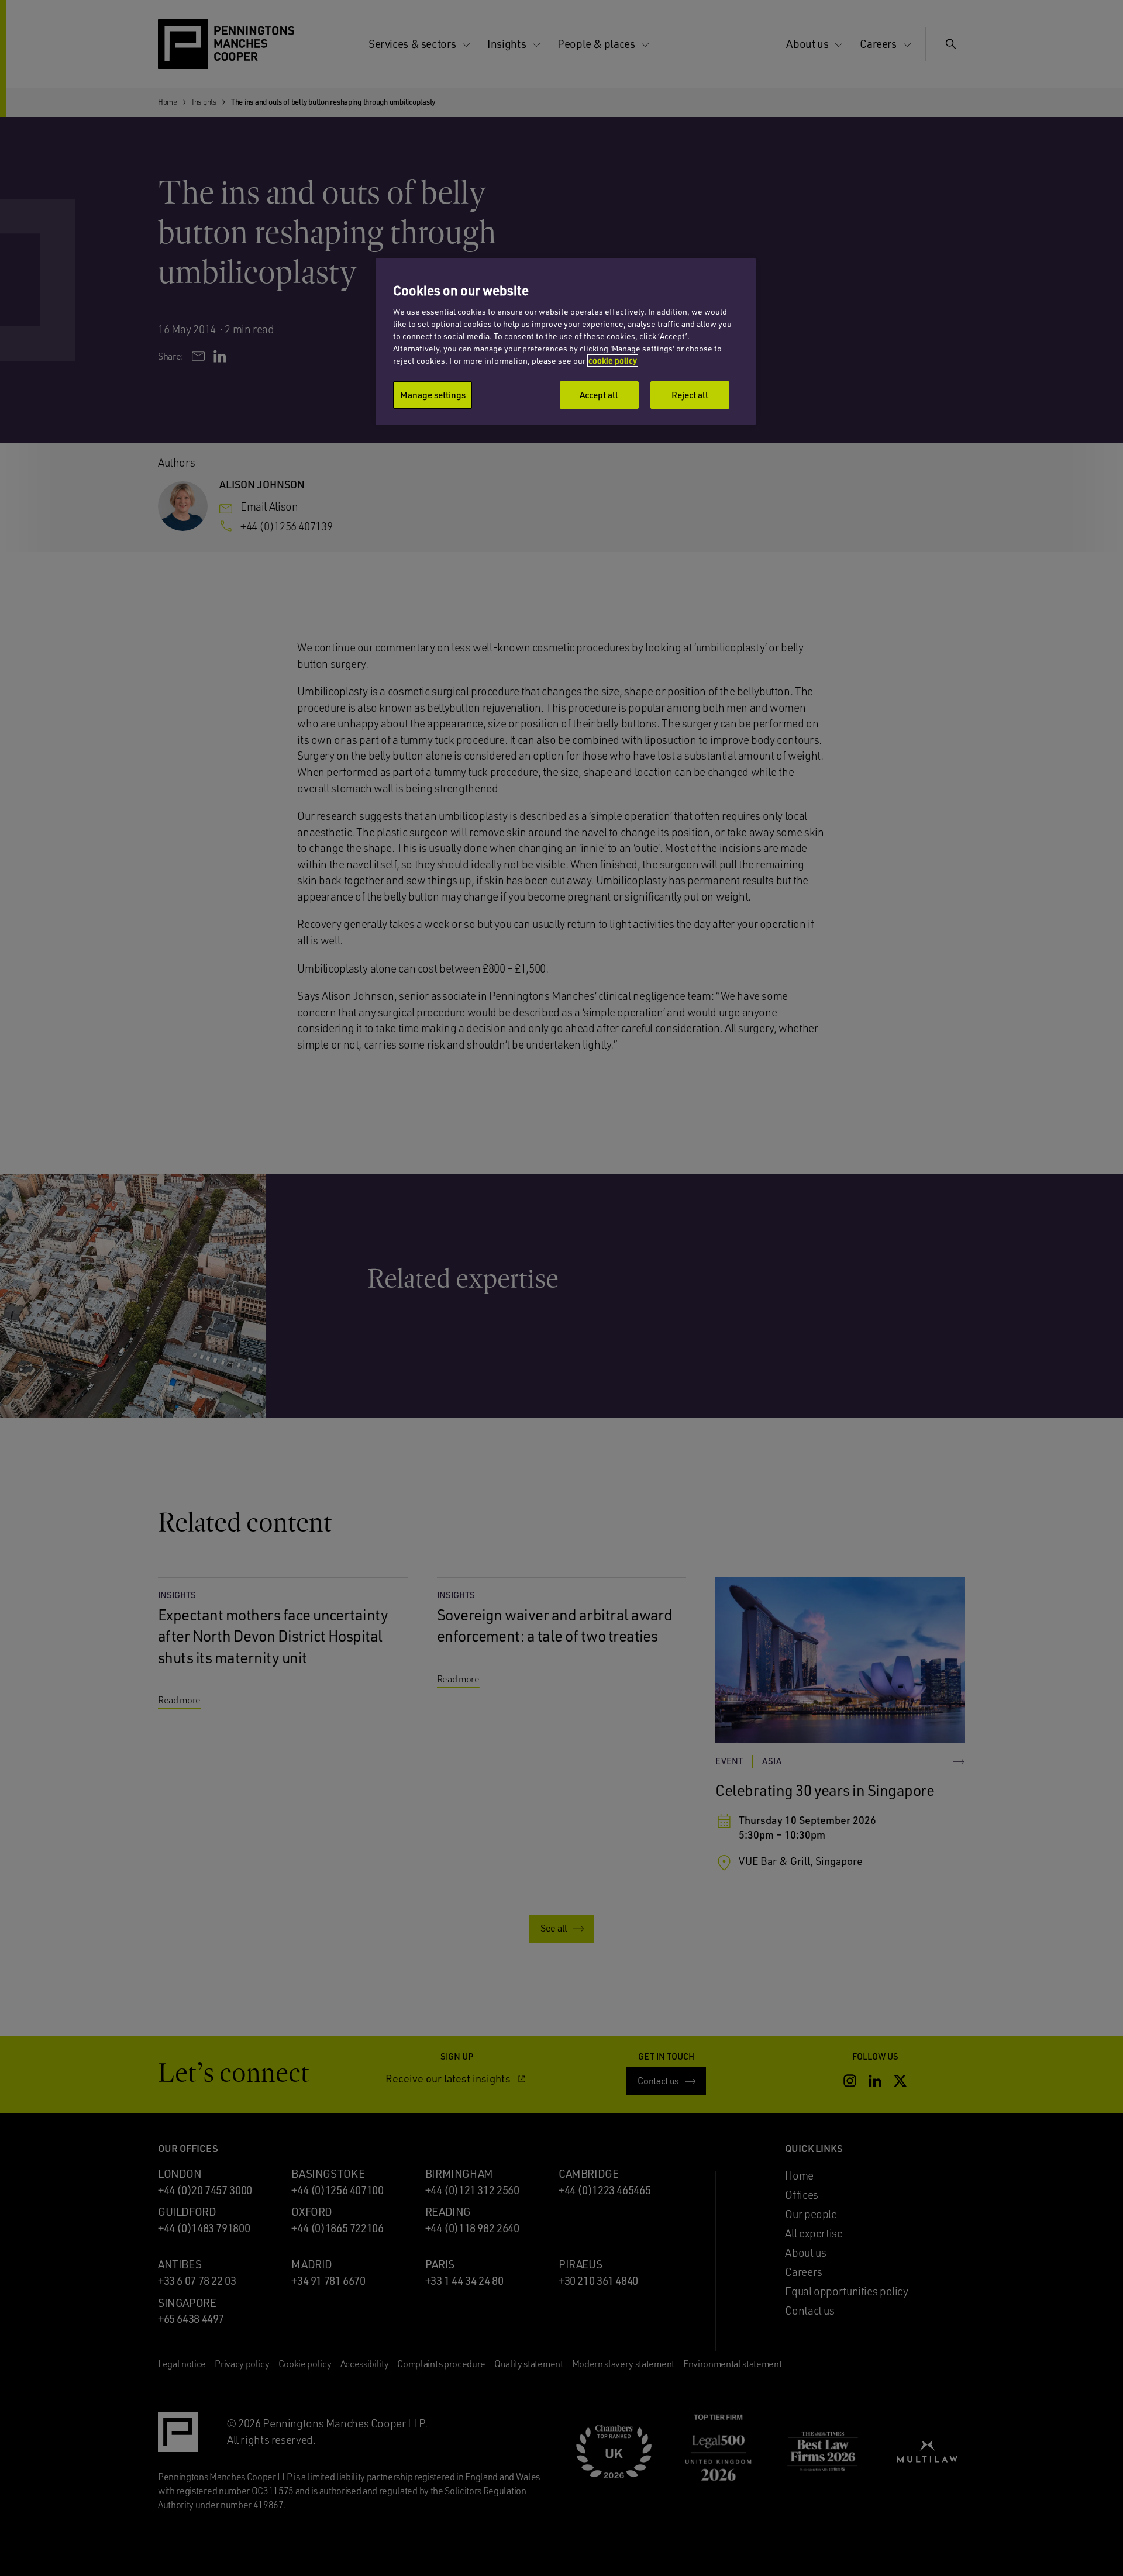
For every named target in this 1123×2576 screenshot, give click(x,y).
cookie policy (613, 361)
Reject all (690, 395)
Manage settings (433, 395)
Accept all (599, 395)
